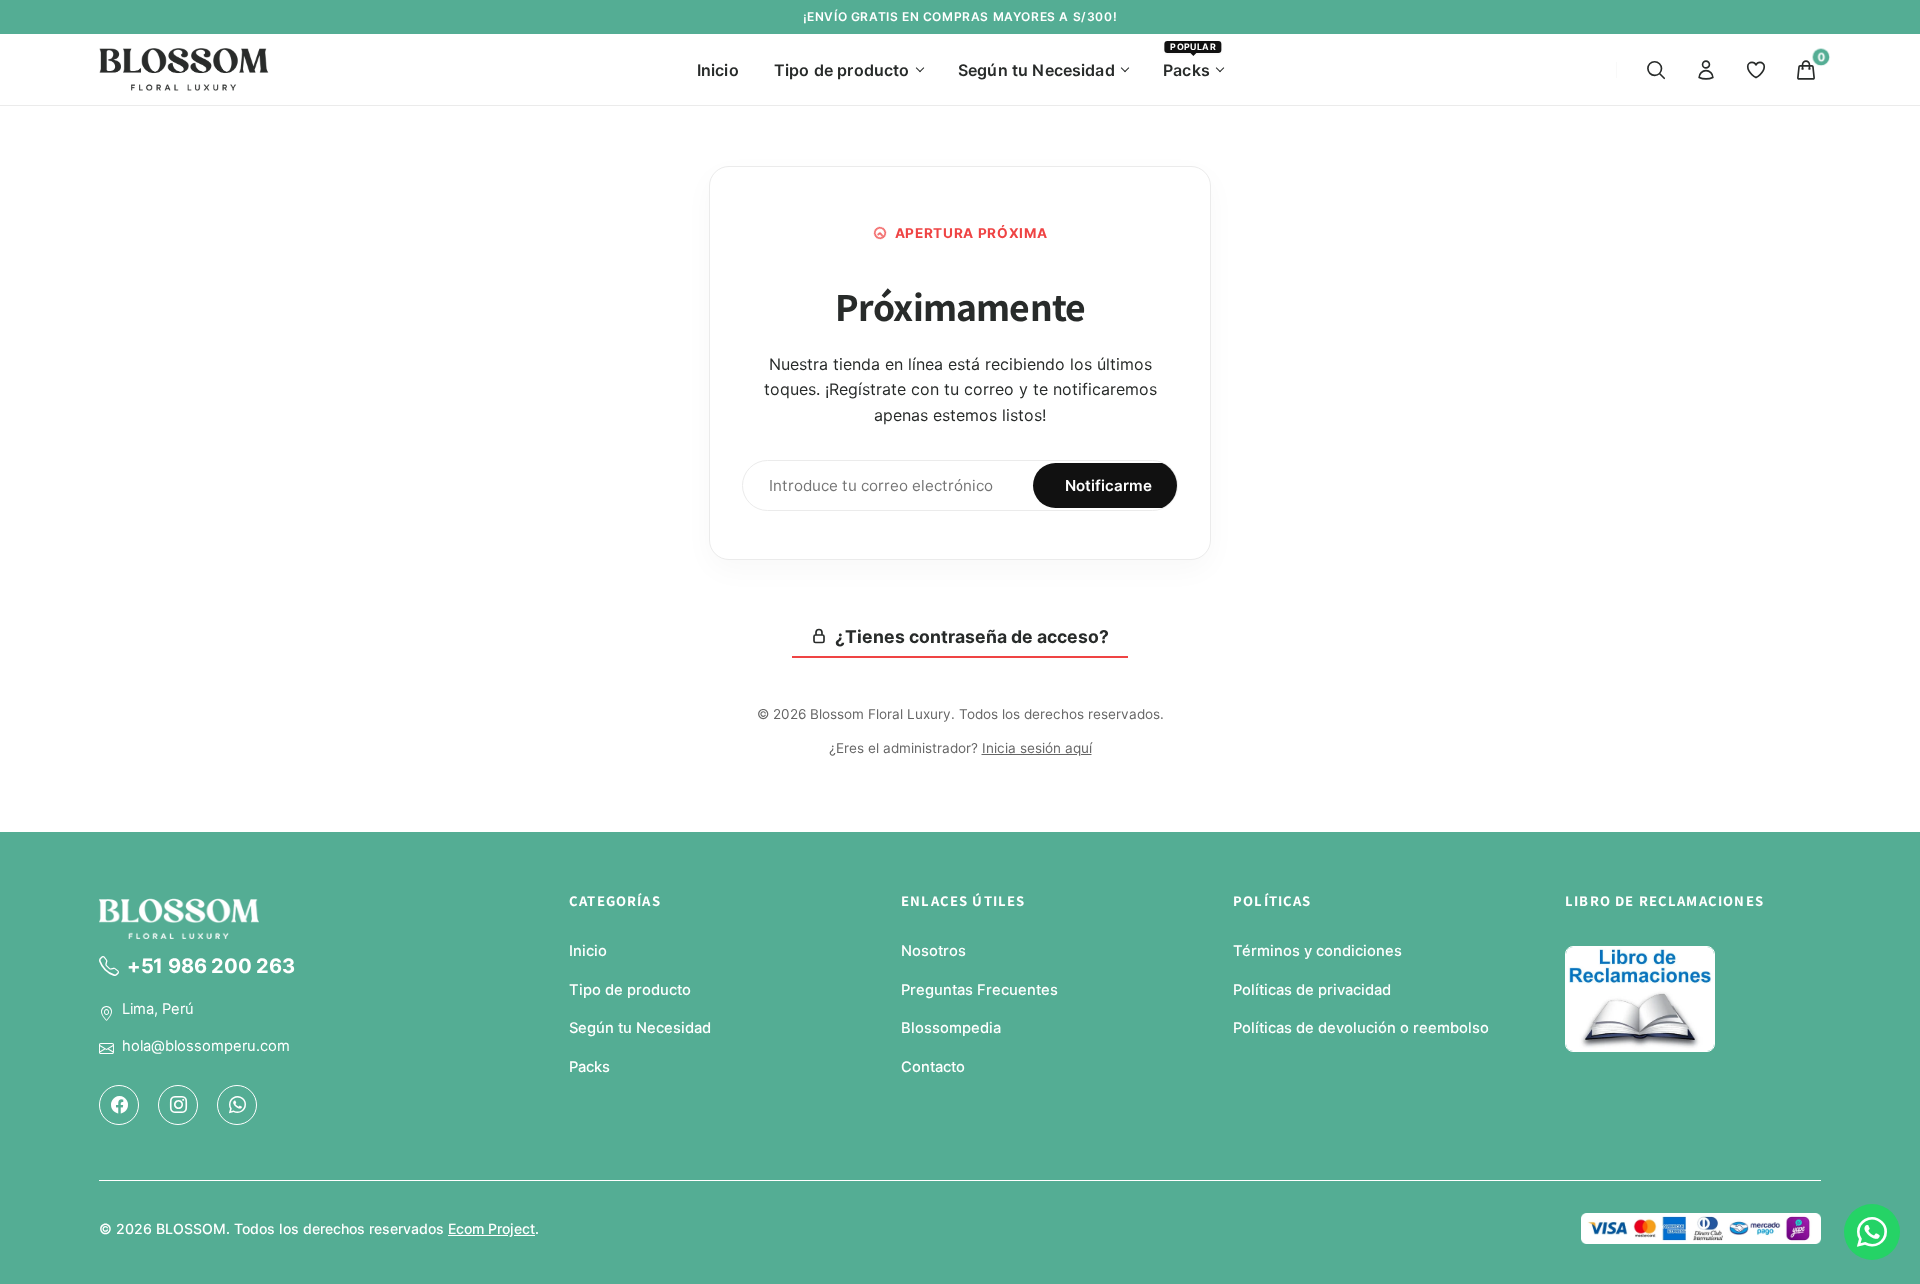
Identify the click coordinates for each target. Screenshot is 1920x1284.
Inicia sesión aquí (1037, 748)
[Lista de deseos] (1756, 70)
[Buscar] (1656, 70)
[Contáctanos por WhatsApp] (1872, 1232)
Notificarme (1108, 485)
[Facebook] (119, 1104)
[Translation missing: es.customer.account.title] (1706, 70)
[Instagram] (178, 1104)
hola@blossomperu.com (206, 1046)
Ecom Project (491, 1228)
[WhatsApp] (237, 1104)
